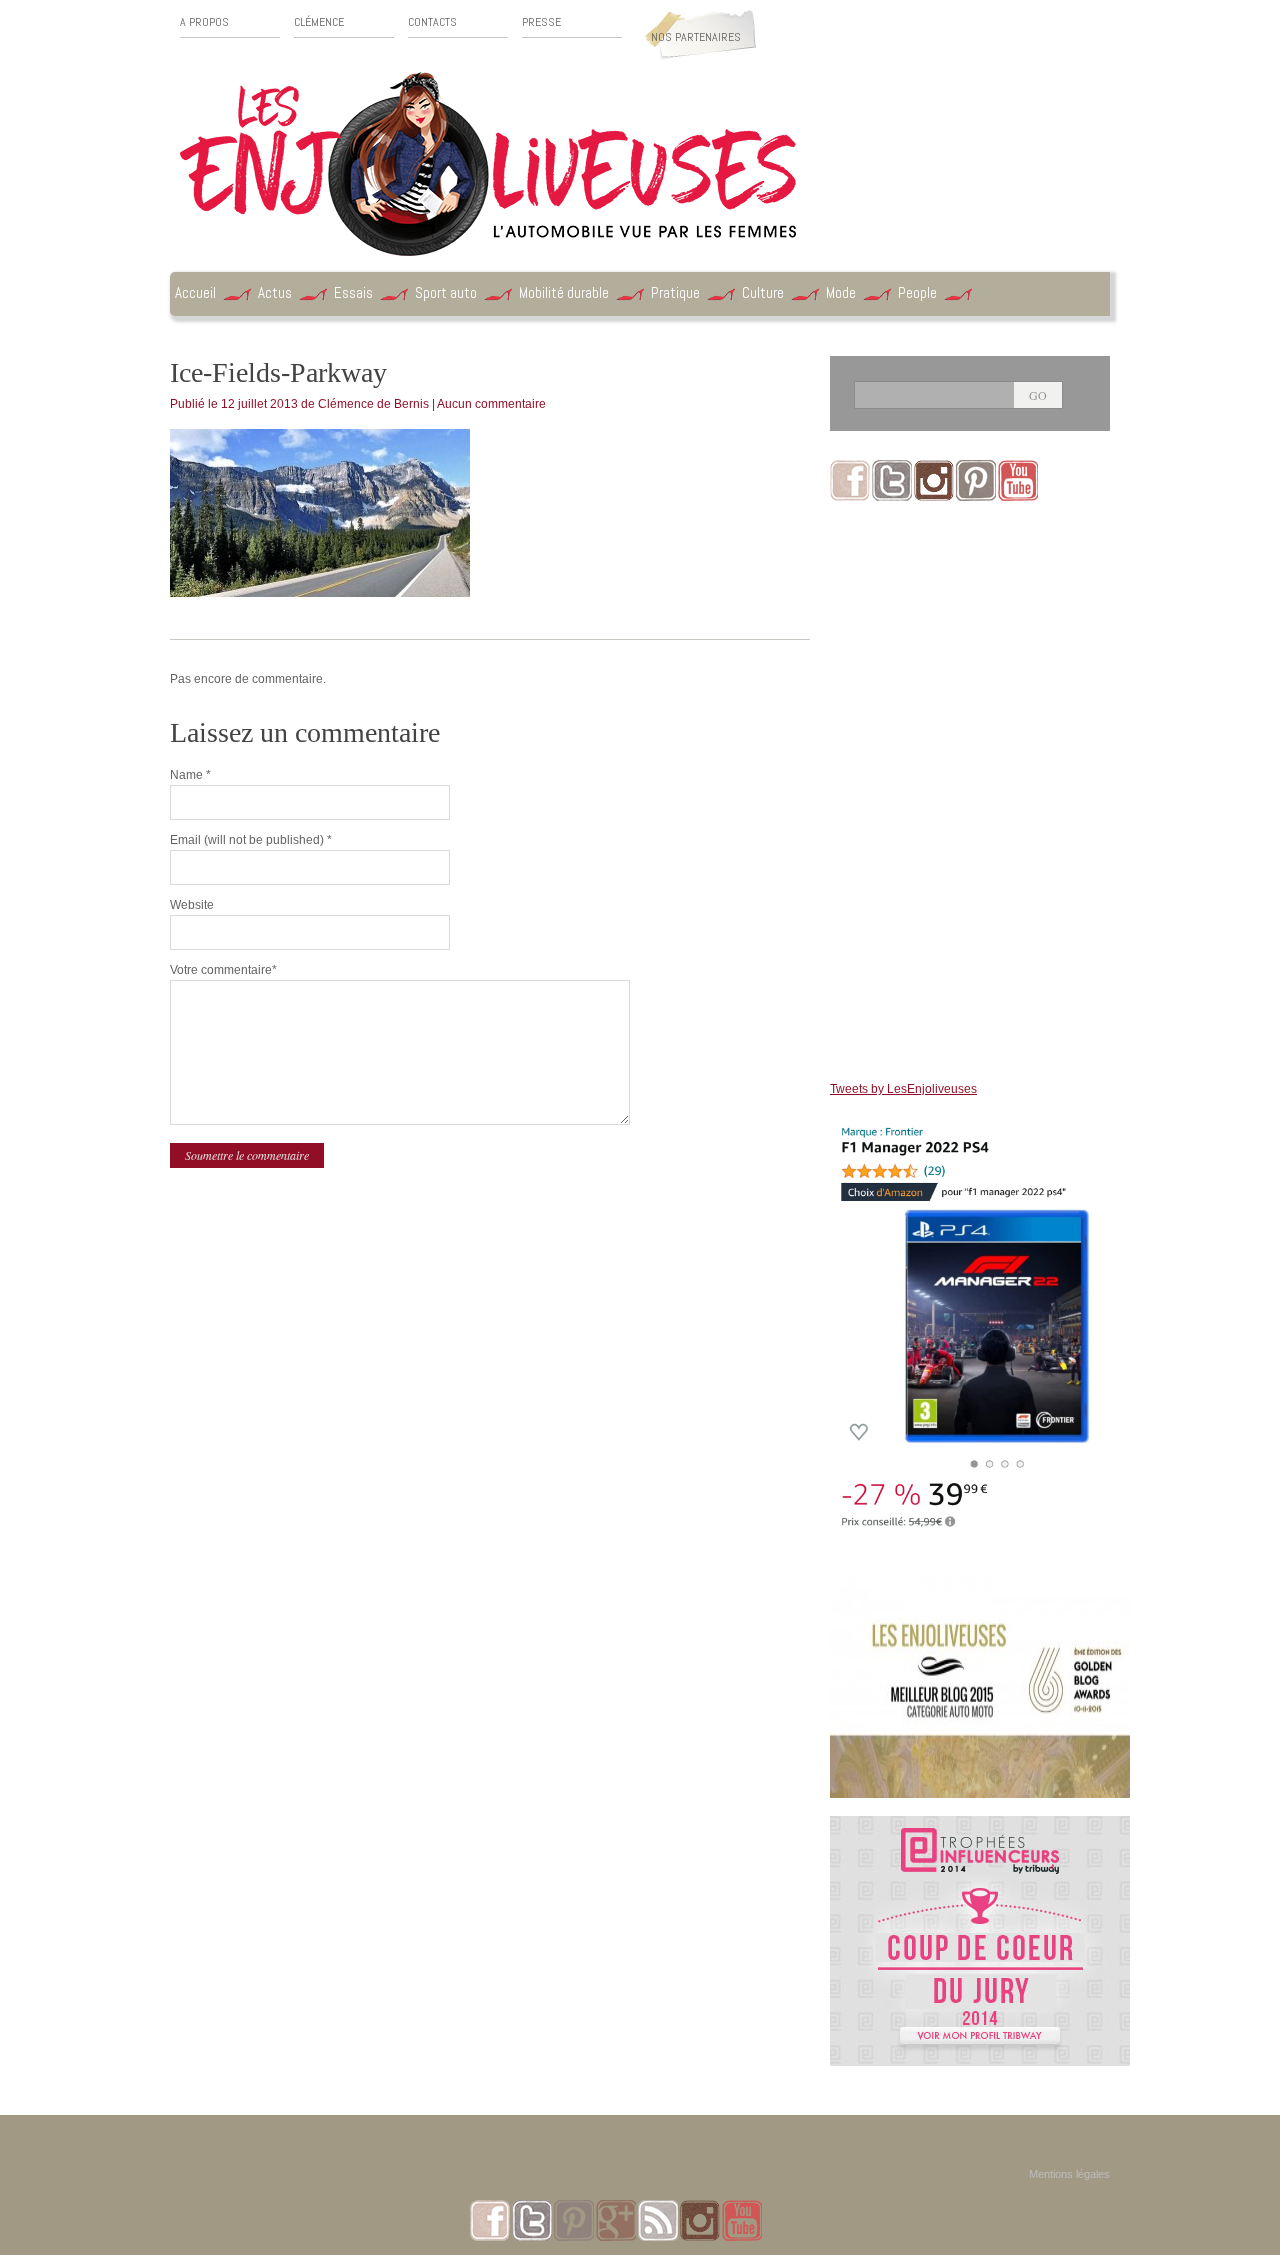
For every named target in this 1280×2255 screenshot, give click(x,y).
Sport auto (446, 292)
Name (190, 775)
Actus (275, 292)
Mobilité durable (564, 292)
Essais (353, 292)
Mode (841, 292)
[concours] (980, 1825)
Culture (763, 292)
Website (192, 905)
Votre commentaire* (223, 970)
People (917, 292)
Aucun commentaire (491, 404)
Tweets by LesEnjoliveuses (903, 1089)
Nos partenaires (696, 37)
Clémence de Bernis (373, 404)
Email (251, 840)
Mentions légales (1069, 2174)
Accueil (195, 292)
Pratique (675, 292)
